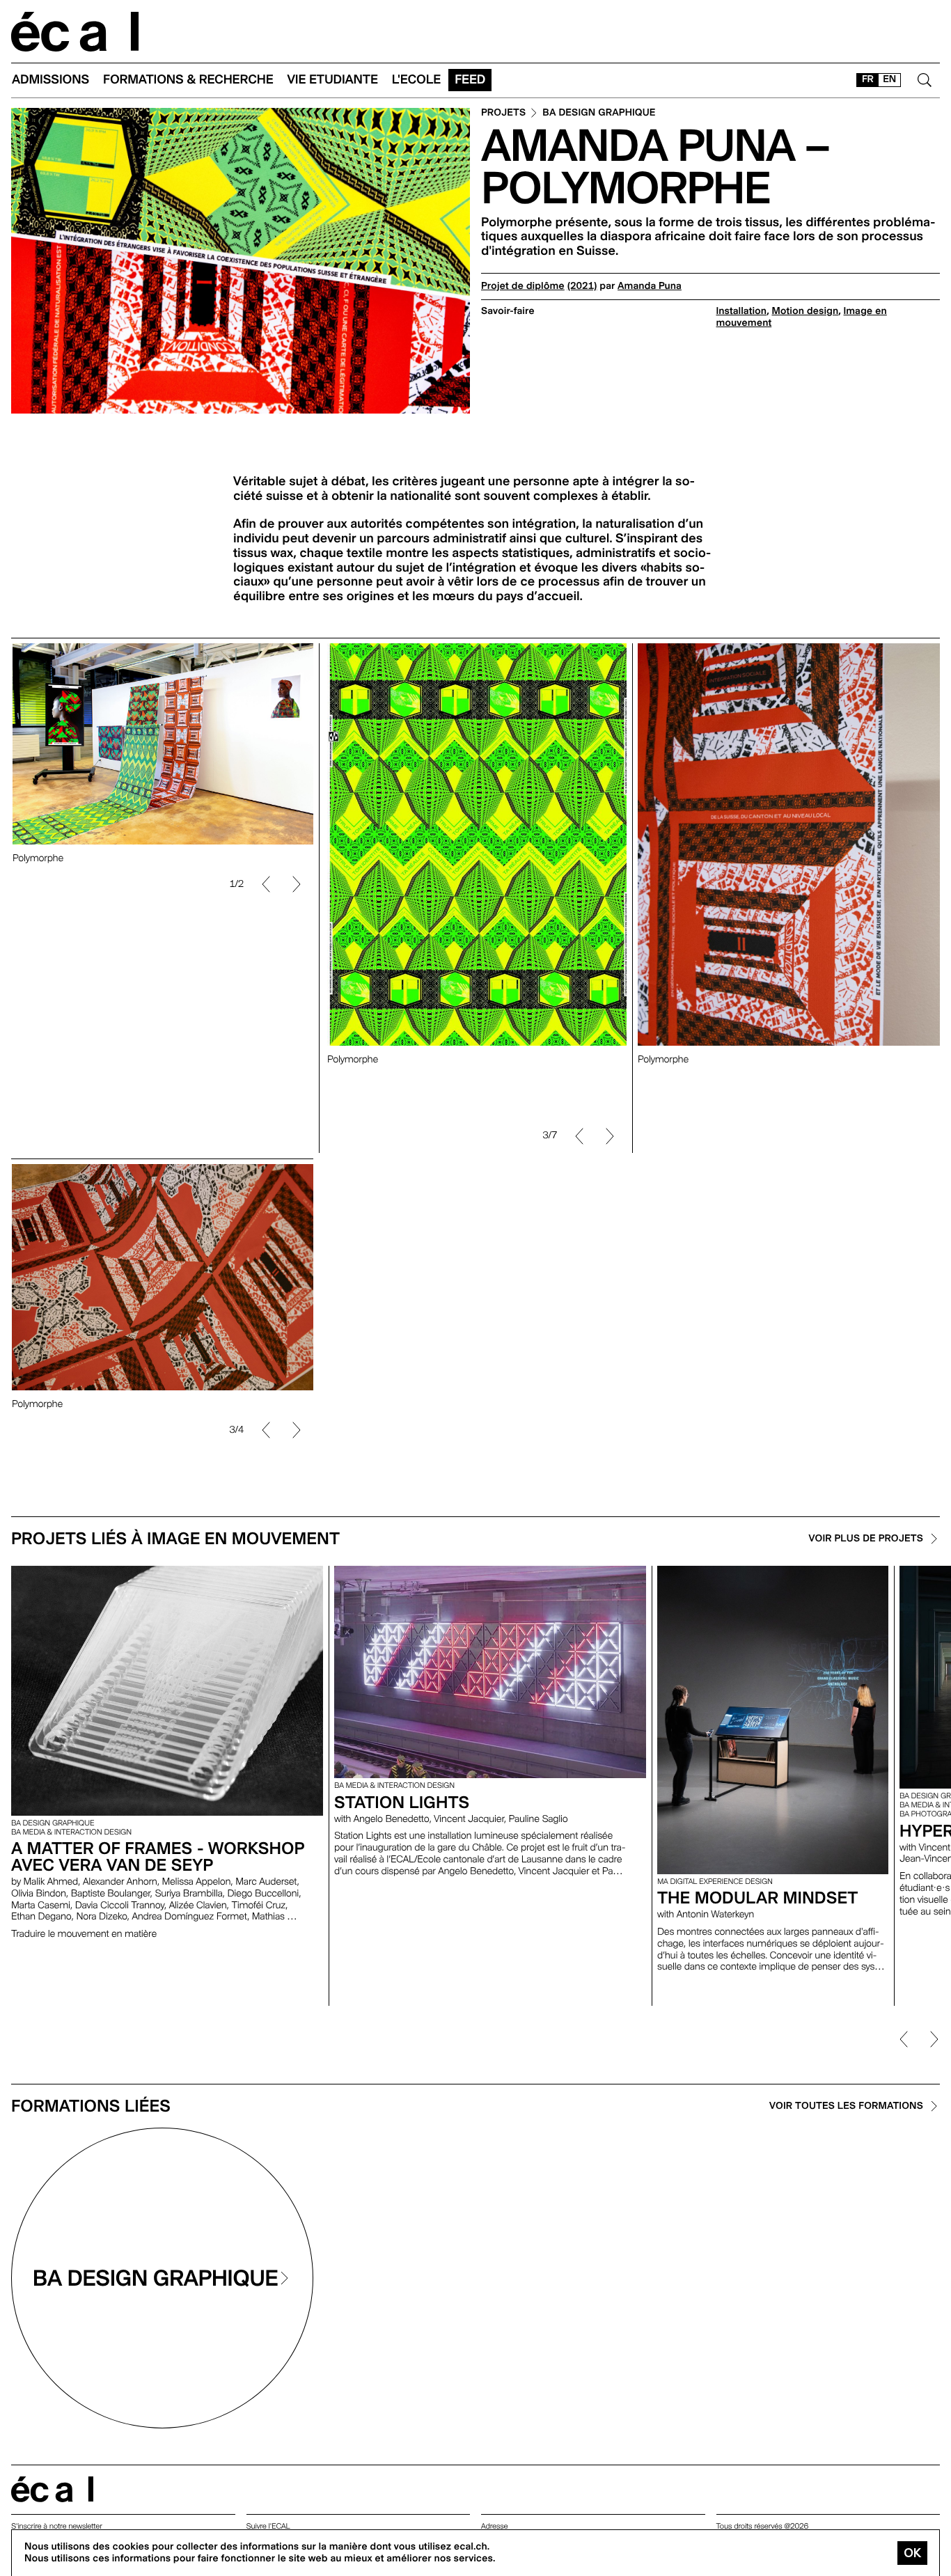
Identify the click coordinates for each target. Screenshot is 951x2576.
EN (889, 79)
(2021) (582, 286)
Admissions (50, 80)
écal (52, 2489)
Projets (503, 113)
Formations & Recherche (188, 80)
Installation (742, 311)
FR (868, 79)
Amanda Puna (650, 286)
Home (75, 32)
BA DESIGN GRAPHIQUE (599, 113)
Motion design (805, 311)
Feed (470, 80)
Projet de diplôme (523, 286)
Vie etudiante (333, 80)
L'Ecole (416, 80)
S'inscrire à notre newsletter (57, 2526)
